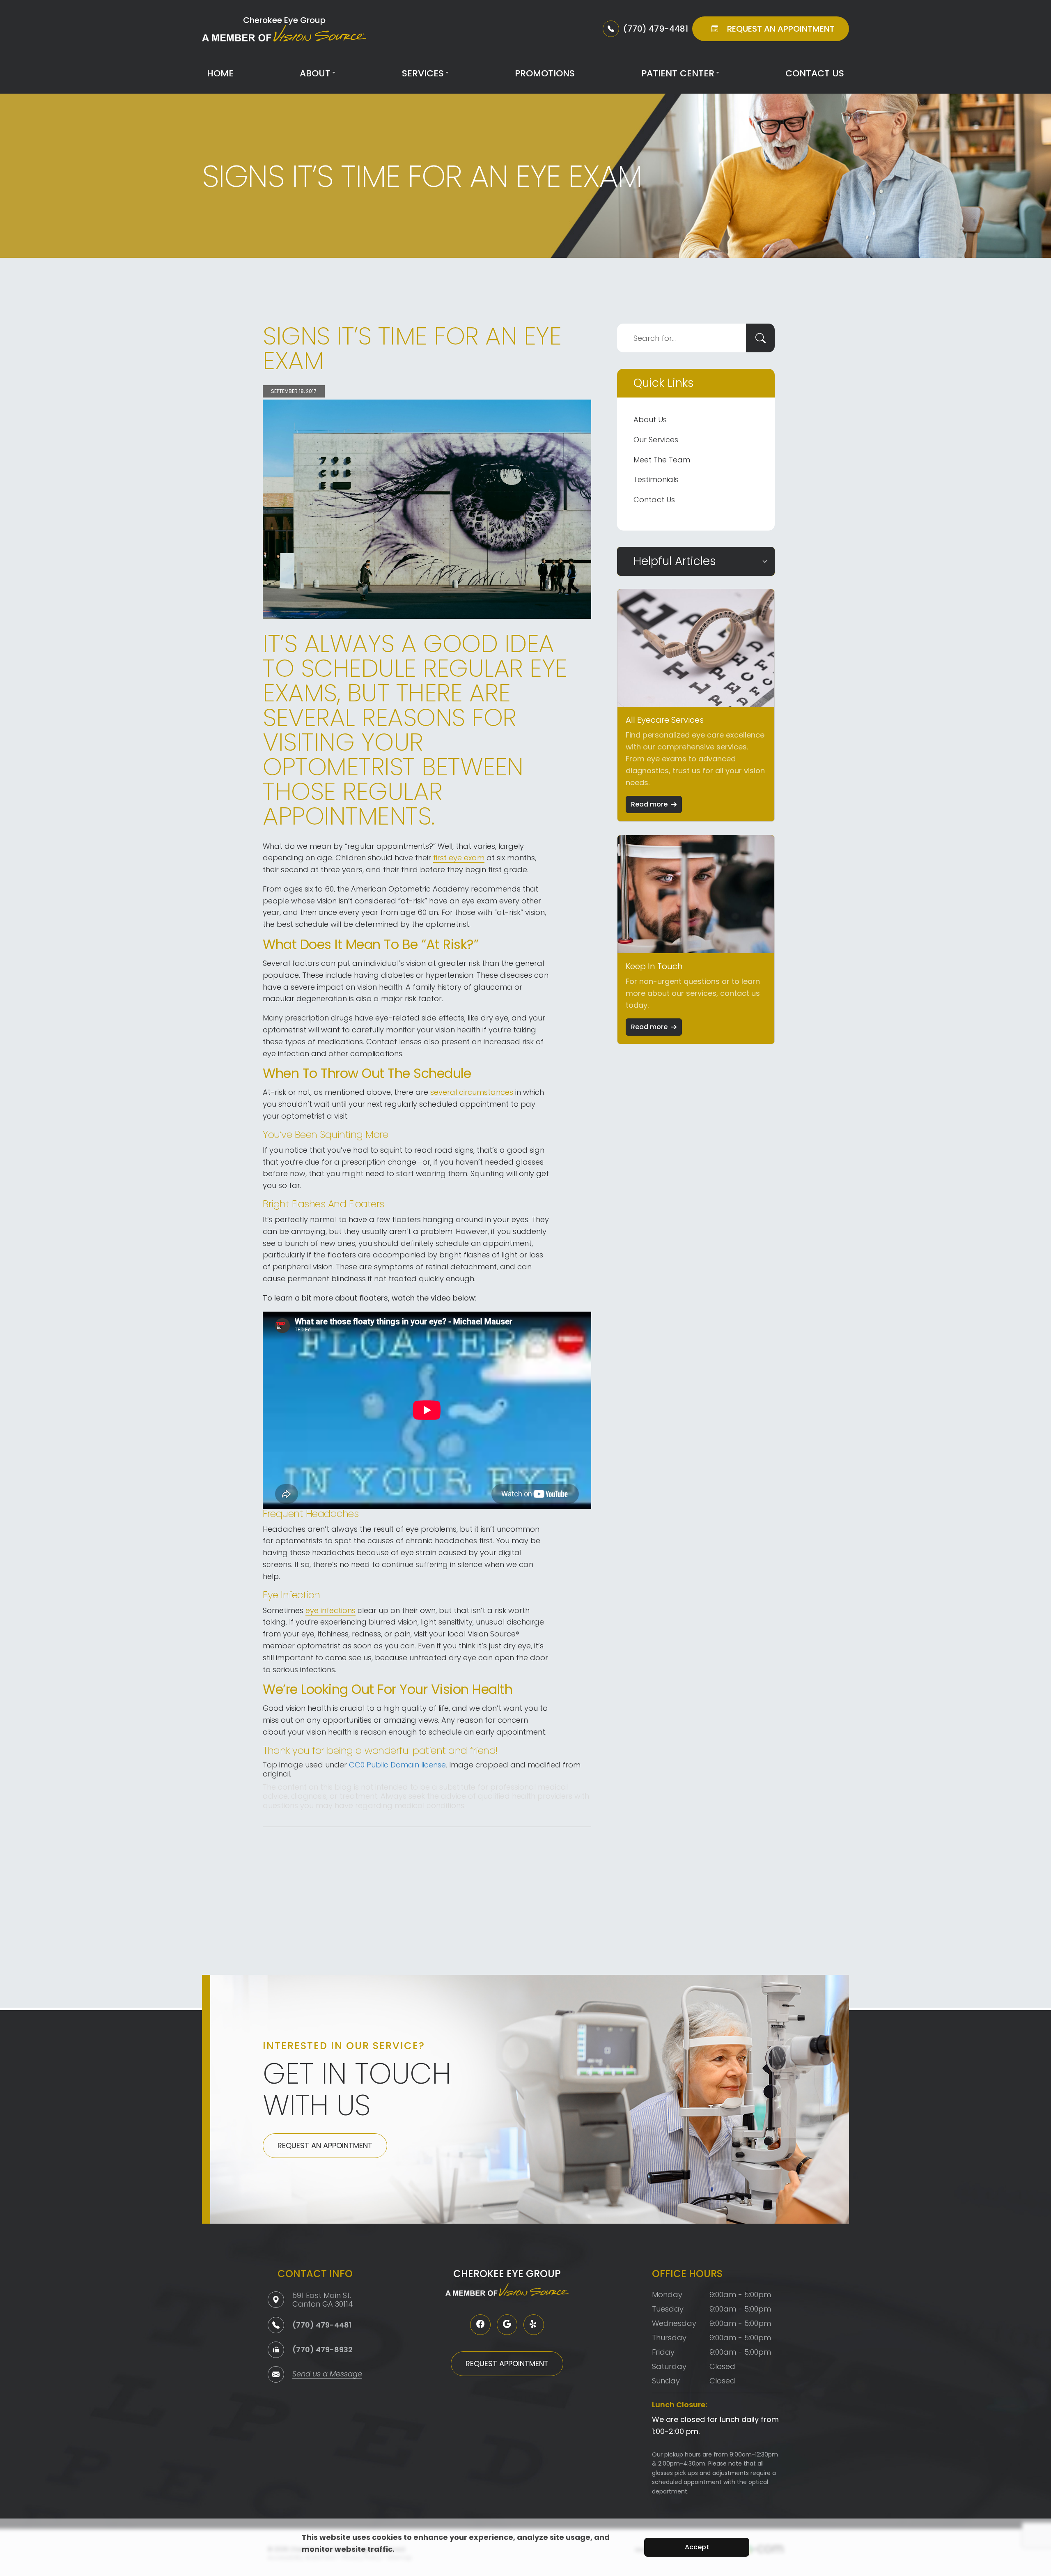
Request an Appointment (325, 2145)
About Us (650, 419)
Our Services (656, 440)
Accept (697, 2547)
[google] (507, 2325)
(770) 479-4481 (322, 2325)
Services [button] (423, 73)
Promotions (545, 73)
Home (220, 73)
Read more (649, 804)
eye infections (330, 1610)
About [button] (315, 73)
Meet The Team (662, 460)
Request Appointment (507, 2363)
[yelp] (534, 2325)
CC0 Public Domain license (397, 1765)
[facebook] (480, 2325)
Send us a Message (327, 2375)
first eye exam (459, 858)
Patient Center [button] (678, 73)
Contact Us (815, 73)
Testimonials (656, 479)
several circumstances (472, 1092)
